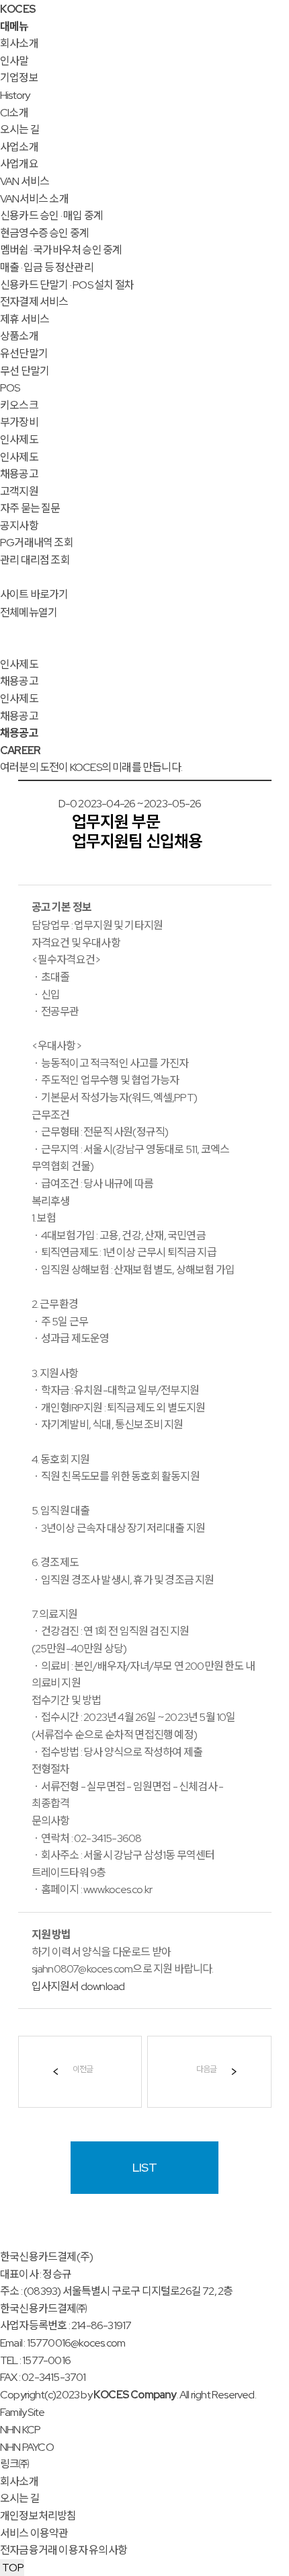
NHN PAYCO (27, 2447)
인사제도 (19, 440)
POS (10, 388)
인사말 (14, 61)
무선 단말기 (25, 371)
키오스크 (19, 405)
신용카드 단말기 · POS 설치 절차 (67, 285)
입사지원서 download (78, 1986)
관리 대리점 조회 (35, 560)
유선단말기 (24, 354)
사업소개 (19, 147)
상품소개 (19, 336)
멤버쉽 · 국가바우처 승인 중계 (61, 250)
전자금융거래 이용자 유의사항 (64, 2550)
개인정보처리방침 (38, 2516)
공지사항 (19, 526)
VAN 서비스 (25, 181)
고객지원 (19, 491)
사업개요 (19, 164)
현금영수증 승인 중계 (44, 233)
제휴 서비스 (25, 319)
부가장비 (19, 422)
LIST (144, 2167)
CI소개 (14, 113)
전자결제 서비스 (34, 302)
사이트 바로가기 (34, 594)
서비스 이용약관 (34, 2533)
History (15, 95)
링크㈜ (15, 2464)
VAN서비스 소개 (34, 199)
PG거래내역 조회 (37, 543)
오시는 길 (20, 130)
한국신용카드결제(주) (46, 2257)
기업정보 (19, 78)
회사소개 (19, 43)
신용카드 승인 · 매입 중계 (51, 216)
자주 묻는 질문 (30, 508)
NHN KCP (20, 2430)
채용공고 (19, 474)
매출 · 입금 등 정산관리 (47, 267)
